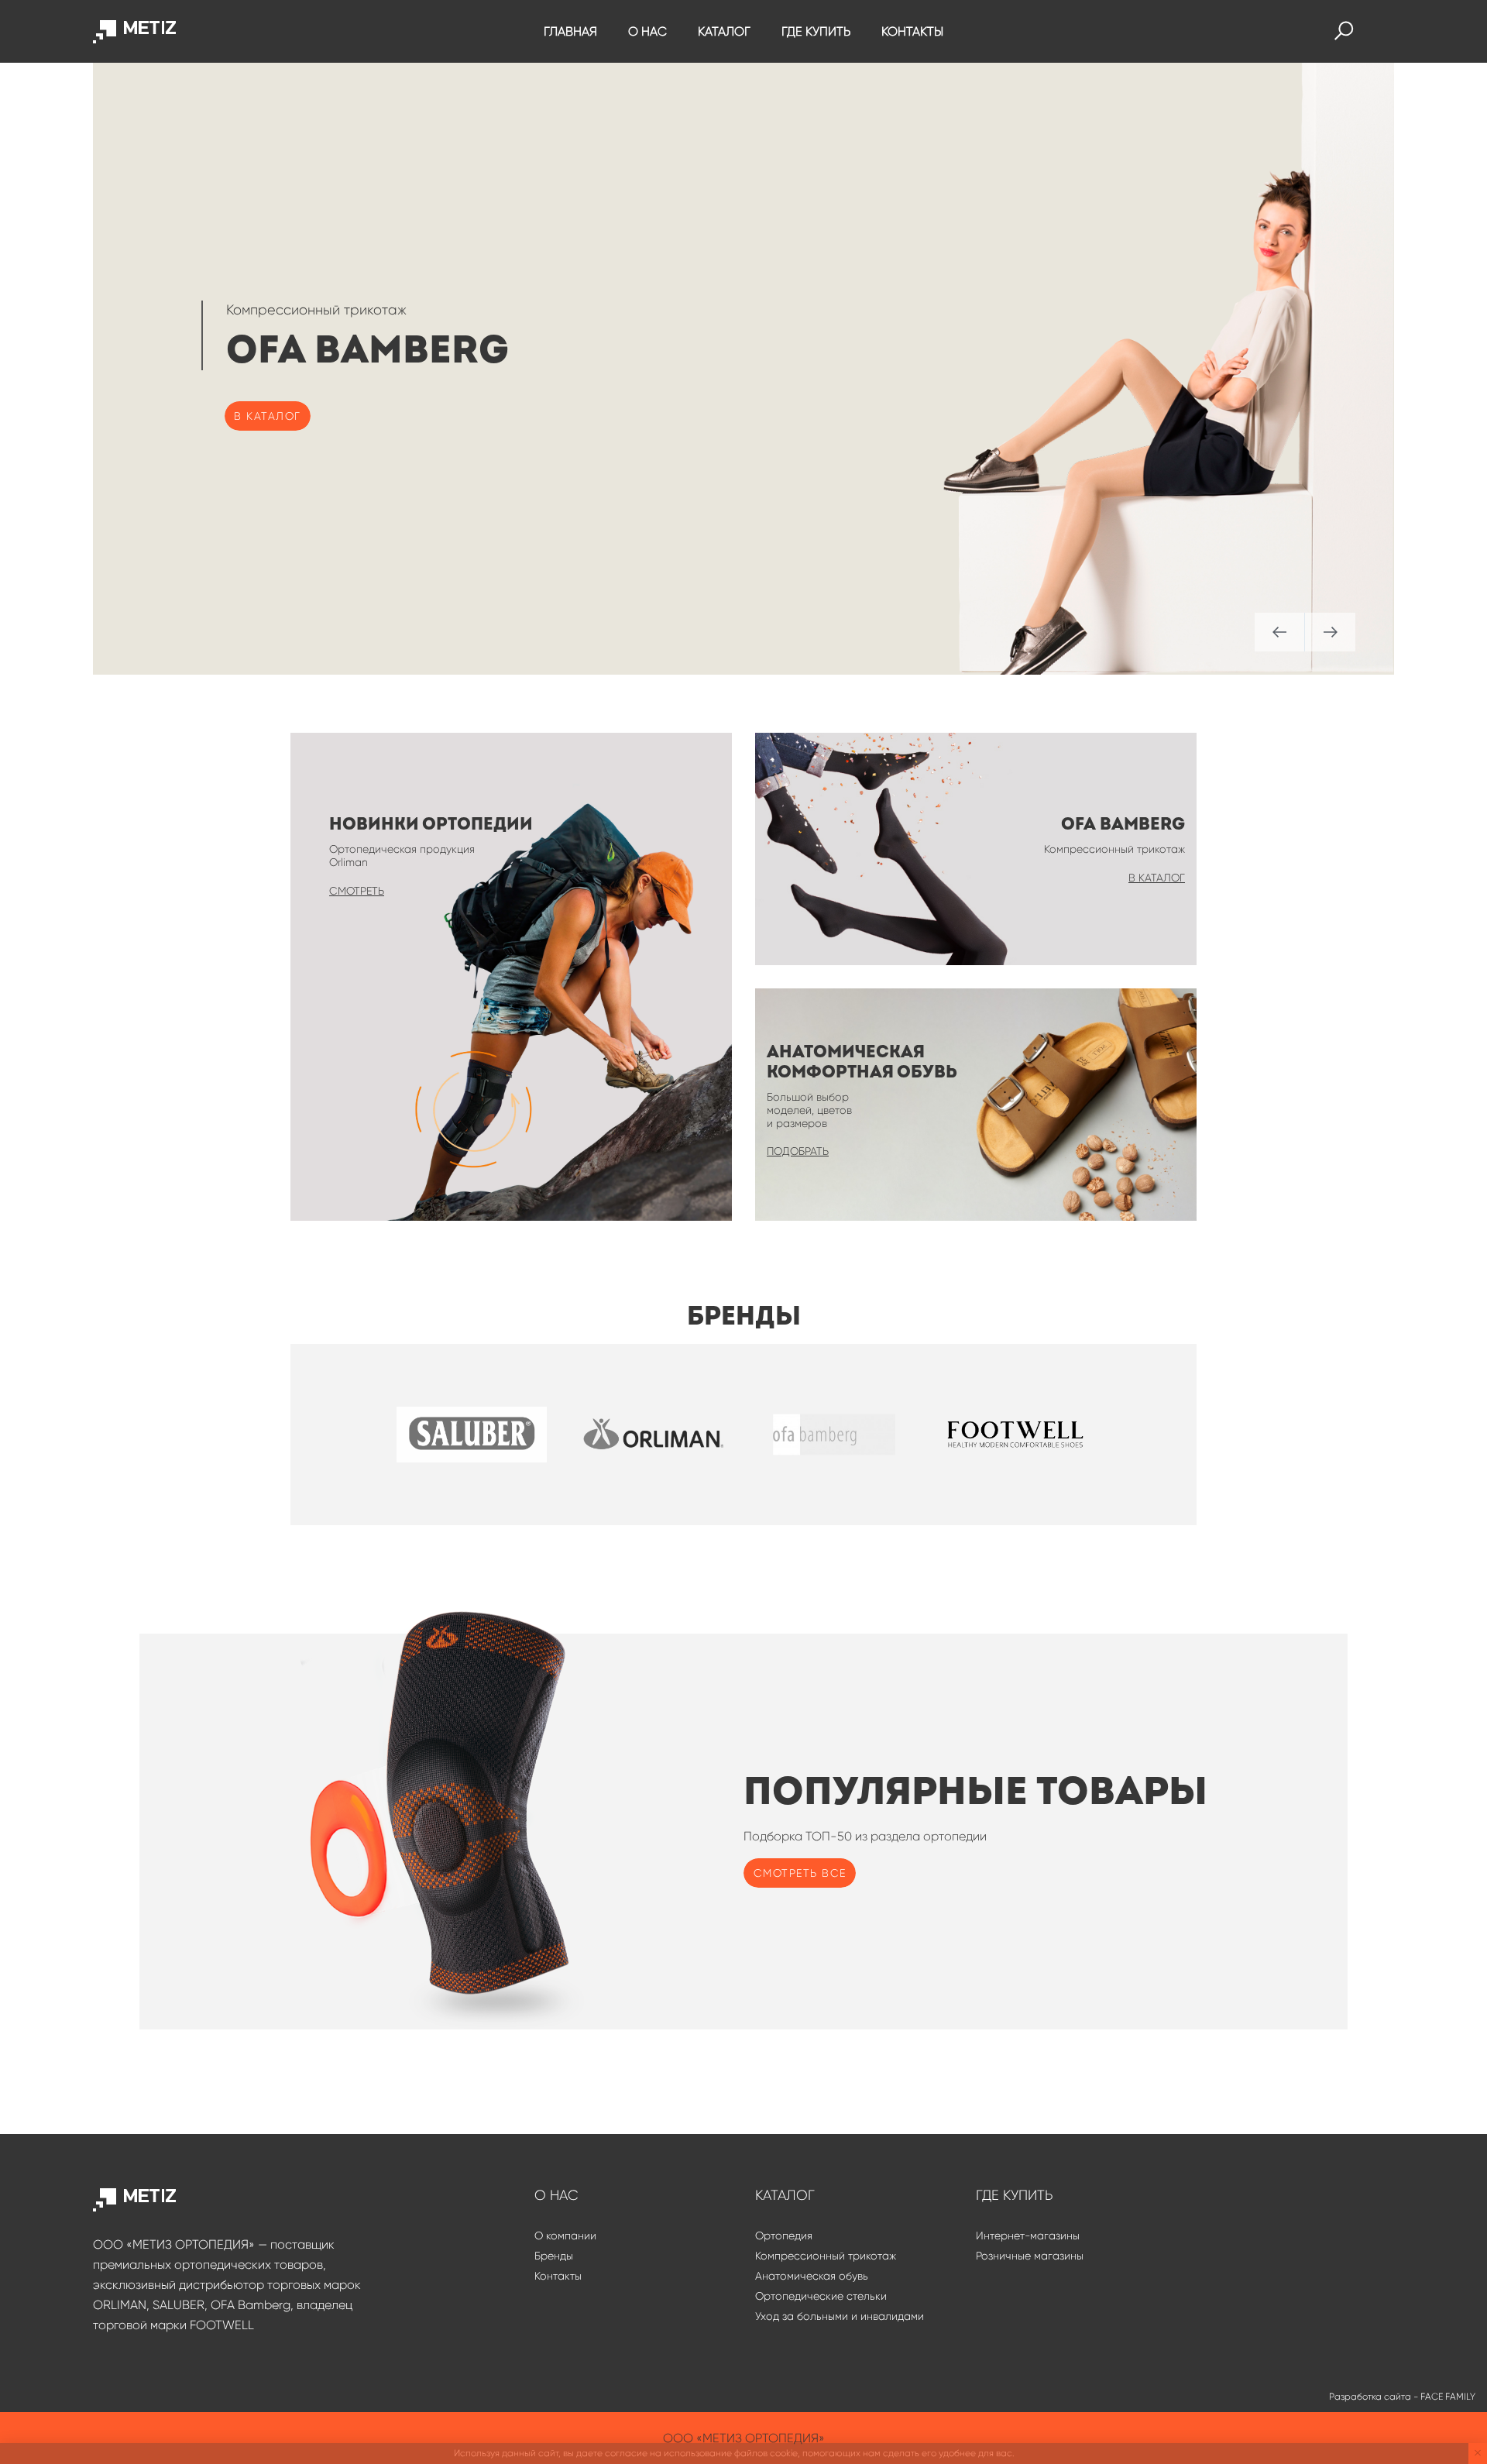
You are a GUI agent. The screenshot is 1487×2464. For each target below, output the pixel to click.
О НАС (647, 31)
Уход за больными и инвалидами (840, 2316)
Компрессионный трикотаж (826, 2256)
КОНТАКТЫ (912, 31)
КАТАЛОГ (724, 31)
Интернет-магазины (1028, 2235)
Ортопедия (784, 2235)
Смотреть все (800, 1873)
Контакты (558, 2276)
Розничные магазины (1030, 2256)
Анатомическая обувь (812, 2276)
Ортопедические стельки (821, 2296)
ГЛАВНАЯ (570, 31)
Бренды (554, 2256)
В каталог (268, 416)
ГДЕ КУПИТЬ (816, 31)
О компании (565, 2235)
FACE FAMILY (1448, 2397)
